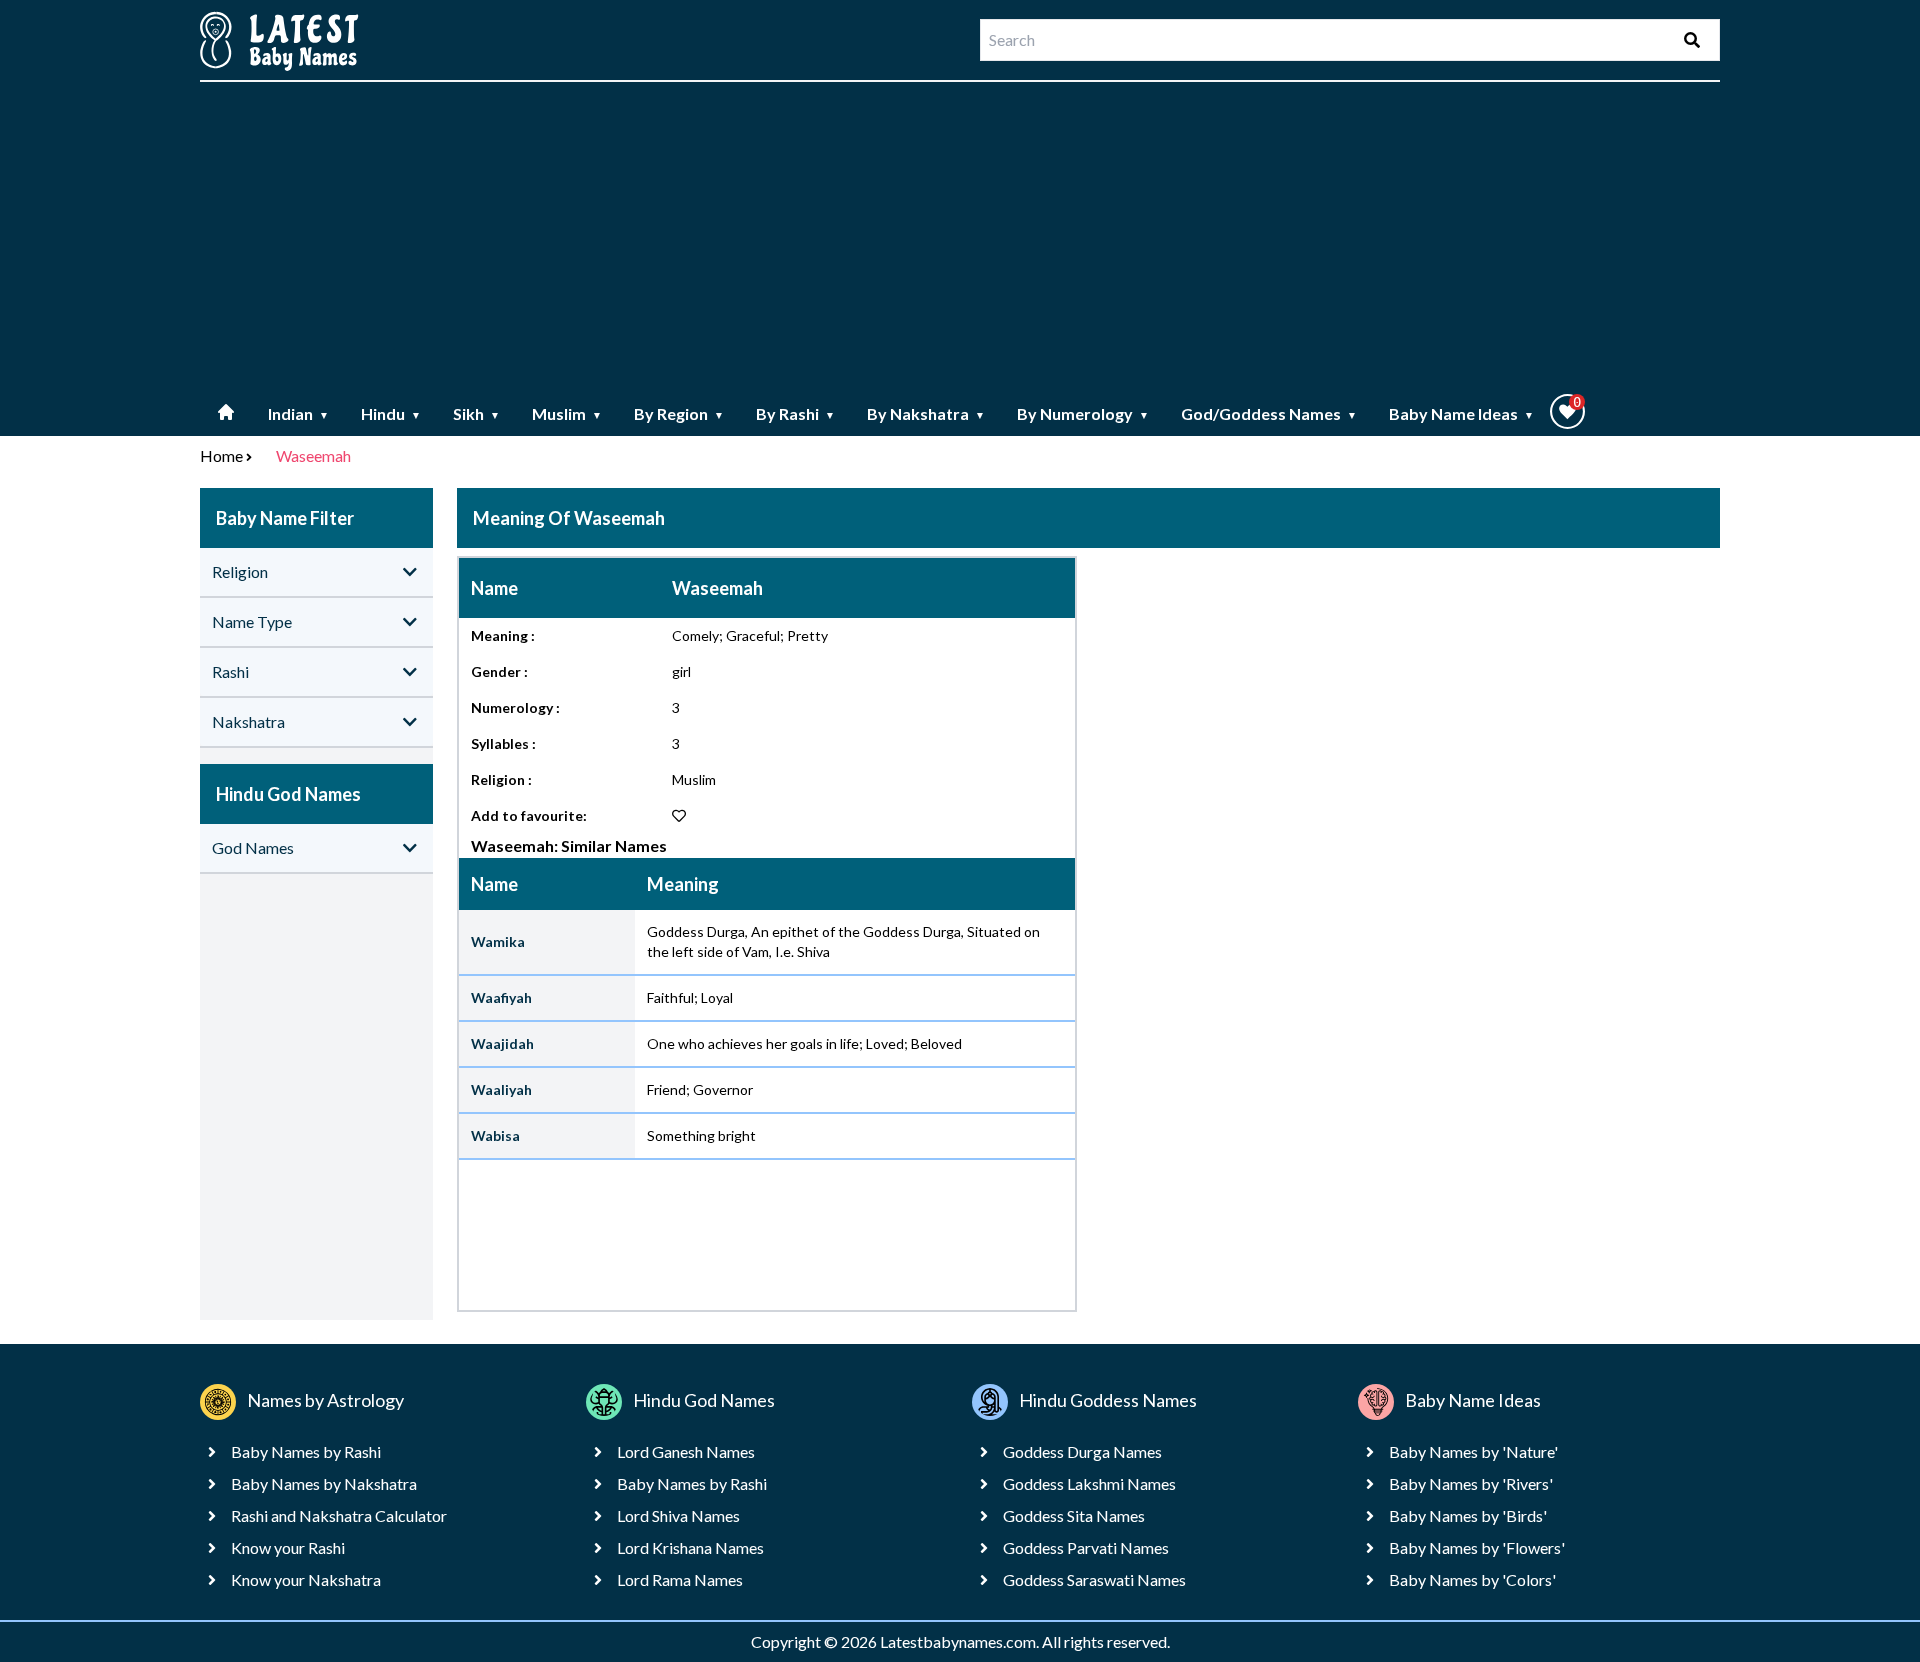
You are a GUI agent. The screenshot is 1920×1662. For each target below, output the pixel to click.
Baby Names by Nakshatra (324, 1483)
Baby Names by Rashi (306, 1451)
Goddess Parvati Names (1086, 1547)
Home (221, 455)
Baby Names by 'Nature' (1473, 1451)
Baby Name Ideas (1461, 413)
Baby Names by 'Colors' (1472, 1579)
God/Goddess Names (1269, 413)
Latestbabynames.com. (961, 1641)
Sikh (476, 413)
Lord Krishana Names (690, 1547)
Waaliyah (501, 1089)
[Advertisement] (960, 238)
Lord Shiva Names (678, 1515)
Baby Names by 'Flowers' (1477, 1547)
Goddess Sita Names (1074, 1515)
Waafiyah (501, 997)
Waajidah (502, 1043)
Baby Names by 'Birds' (1468, 1515)
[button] (1567, 411)
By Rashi (795, 413)
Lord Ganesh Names (686, 1451)
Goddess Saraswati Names (1094, 1579)
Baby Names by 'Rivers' (1471, 1483)
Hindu (391, 413)
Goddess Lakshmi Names (1089, 1483)
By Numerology (1083, 413)
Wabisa (495, 1135)
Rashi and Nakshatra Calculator (339, 1515)
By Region (679, 413)
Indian (298, 413)
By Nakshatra (926, 413)
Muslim (567, 413)
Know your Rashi (288, 1547)
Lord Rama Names (680, 1579)
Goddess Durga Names (1082, 1451)
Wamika (498, 941)
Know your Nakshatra (306, 1579)
